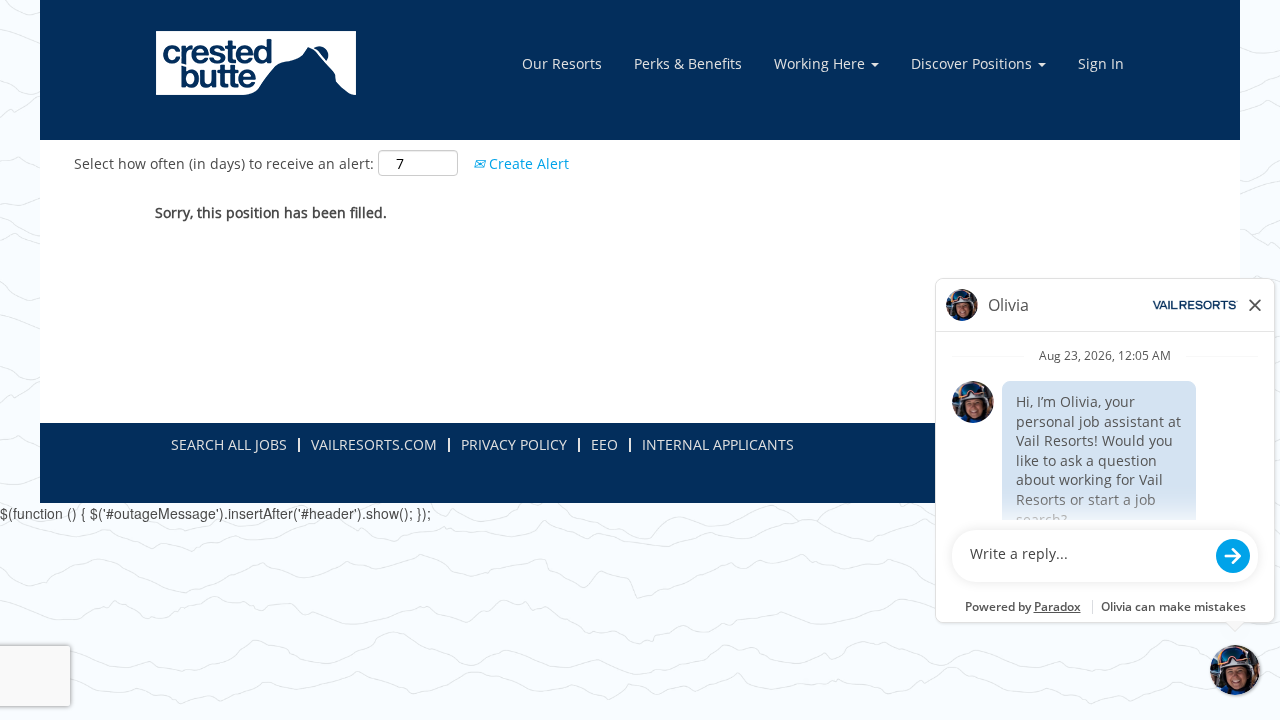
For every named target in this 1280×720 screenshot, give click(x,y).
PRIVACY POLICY (514, 444)
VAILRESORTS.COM (374, 444)
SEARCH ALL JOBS (229, 444)
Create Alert (527, 163)
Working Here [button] (821, 63)
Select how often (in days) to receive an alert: (224, 163)
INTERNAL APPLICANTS (718, 444)
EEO (604, 444)
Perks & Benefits (688, 63)
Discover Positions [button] (973, 63)
